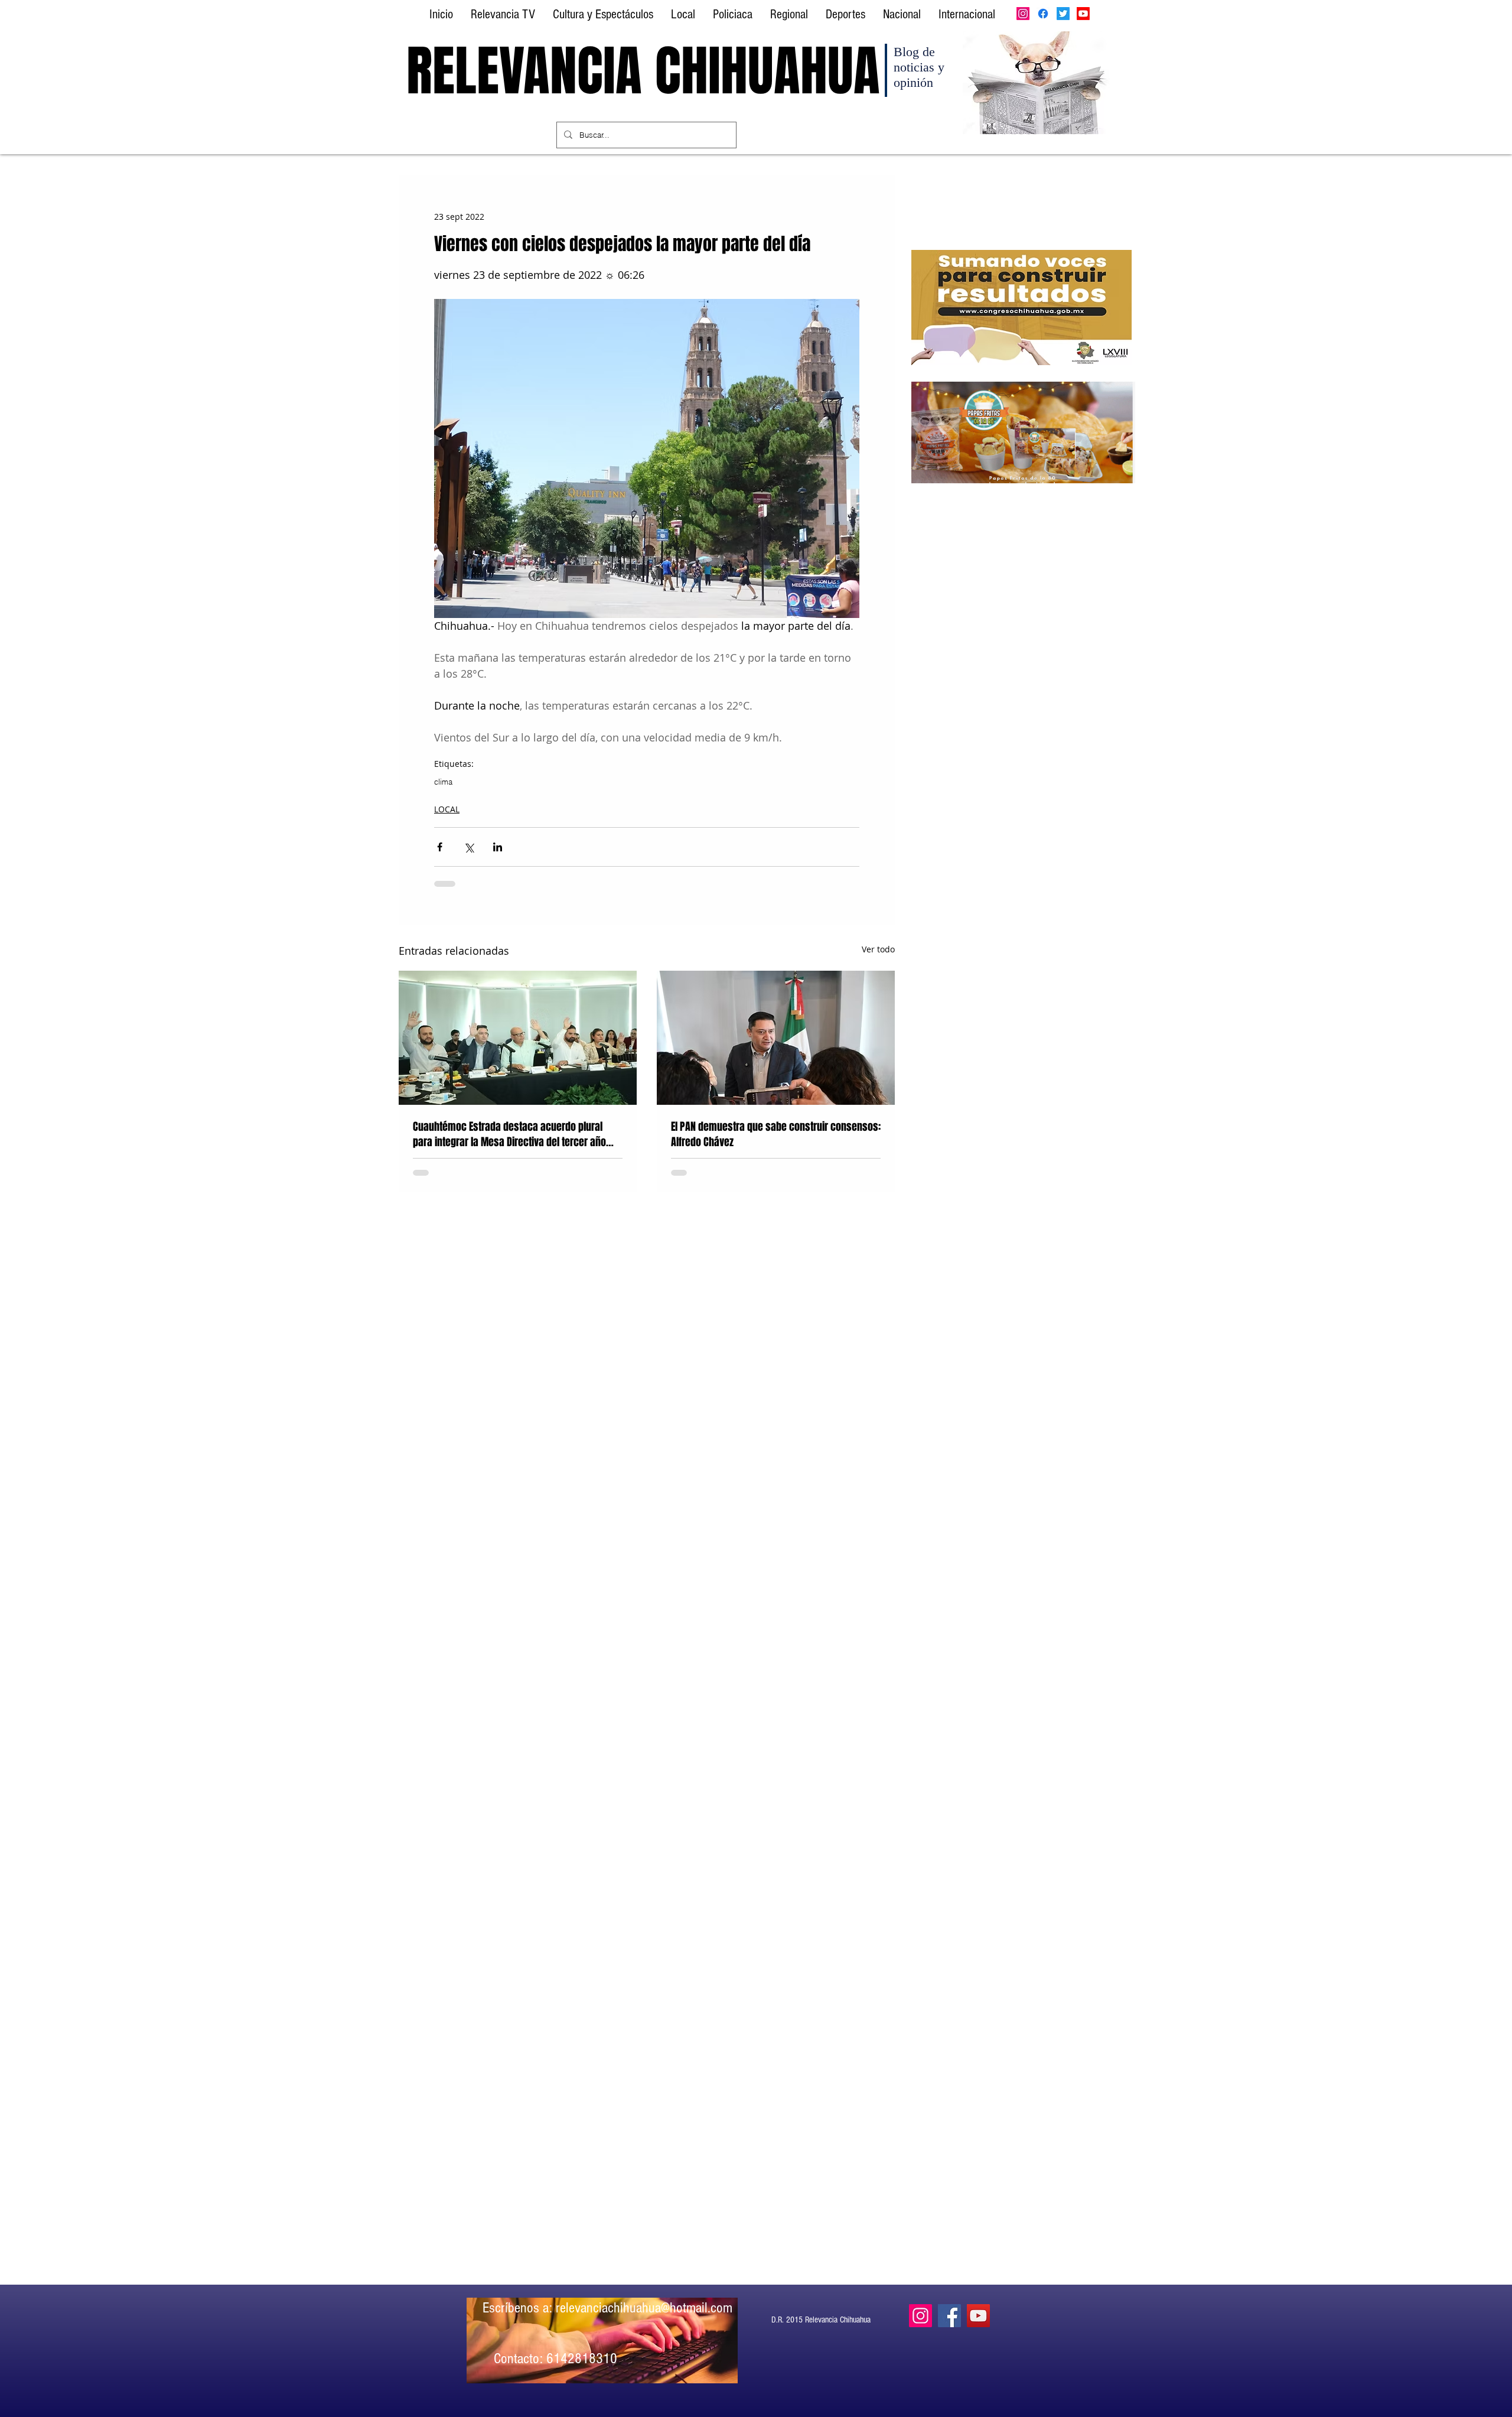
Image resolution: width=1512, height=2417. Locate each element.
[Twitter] (1063, 14)
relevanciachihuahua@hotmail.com (644, 2308)
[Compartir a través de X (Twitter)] (469, 847)
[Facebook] (1043, 14)
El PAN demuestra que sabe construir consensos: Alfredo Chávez (776, 1134)
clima (443, 782)
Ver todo (878, 949)
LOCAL (447, 809)
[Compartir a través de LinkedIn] (498, 847)
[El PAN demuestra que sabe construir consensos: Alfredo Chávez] (776, 1038)
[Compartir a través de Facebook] (440, 847)
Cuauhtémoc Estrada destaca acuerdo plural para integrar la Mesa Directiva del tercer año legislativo (509, 1134)
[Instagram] (1023, 14)
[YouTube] (978, 2316)
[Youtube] (1083, 14)
